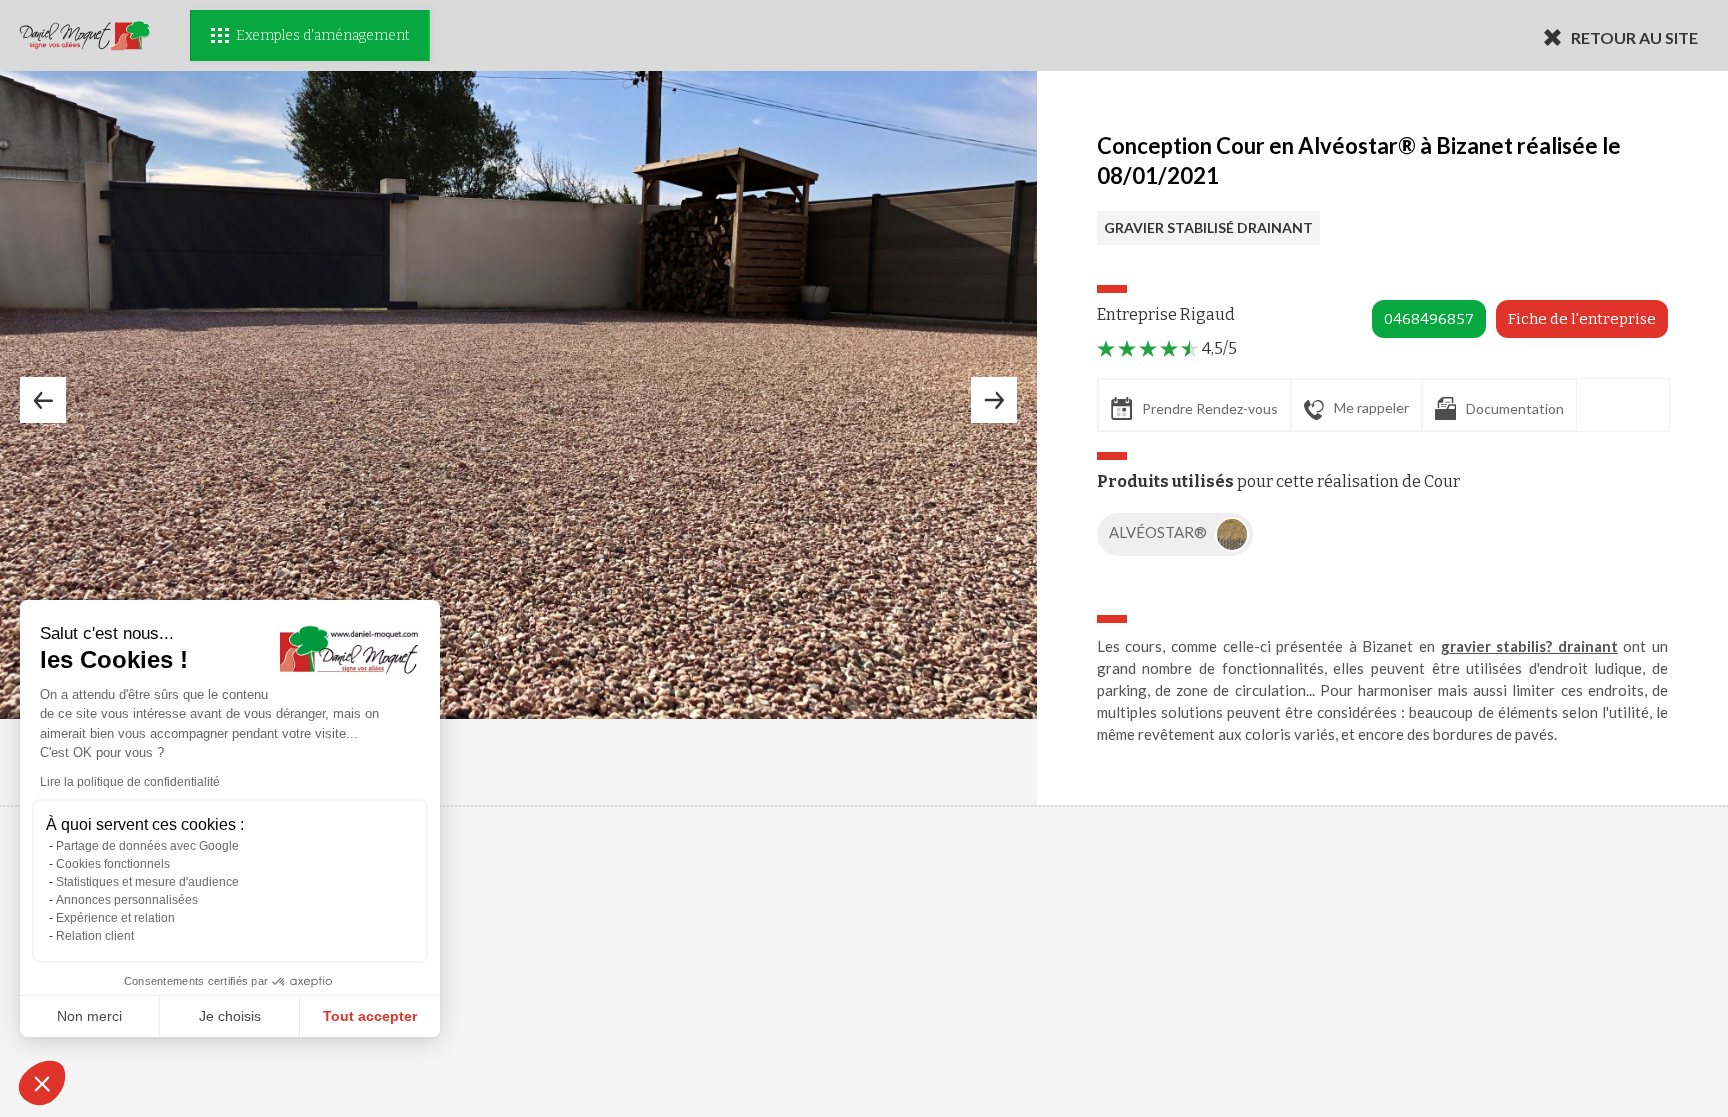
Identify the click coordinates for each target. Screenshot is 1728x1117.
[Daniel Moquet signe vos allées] (85, 35)
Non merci (89, 1016)
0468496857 (1429, 319)
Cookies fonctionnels (113, 864)
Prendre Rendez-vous (1210, 408)
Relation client (95, 936)
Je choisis (230, 1016)
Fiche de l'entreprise (1582, 319)
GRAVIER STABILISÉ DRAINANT (1208, 227)
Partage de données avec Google (147, 846)
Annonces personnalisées (127, 900)
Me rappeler (1371, 407)
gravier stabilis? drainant (1529, 646)
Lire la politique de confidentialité (130, 782)
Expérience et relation (115, 918)
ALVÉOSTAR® (1159, 532)
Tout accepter (370, 1016)
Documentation (1515, 408)
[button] (42, 1083)
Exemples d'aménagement (322, 35)
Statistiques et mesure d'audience (147, 882)
